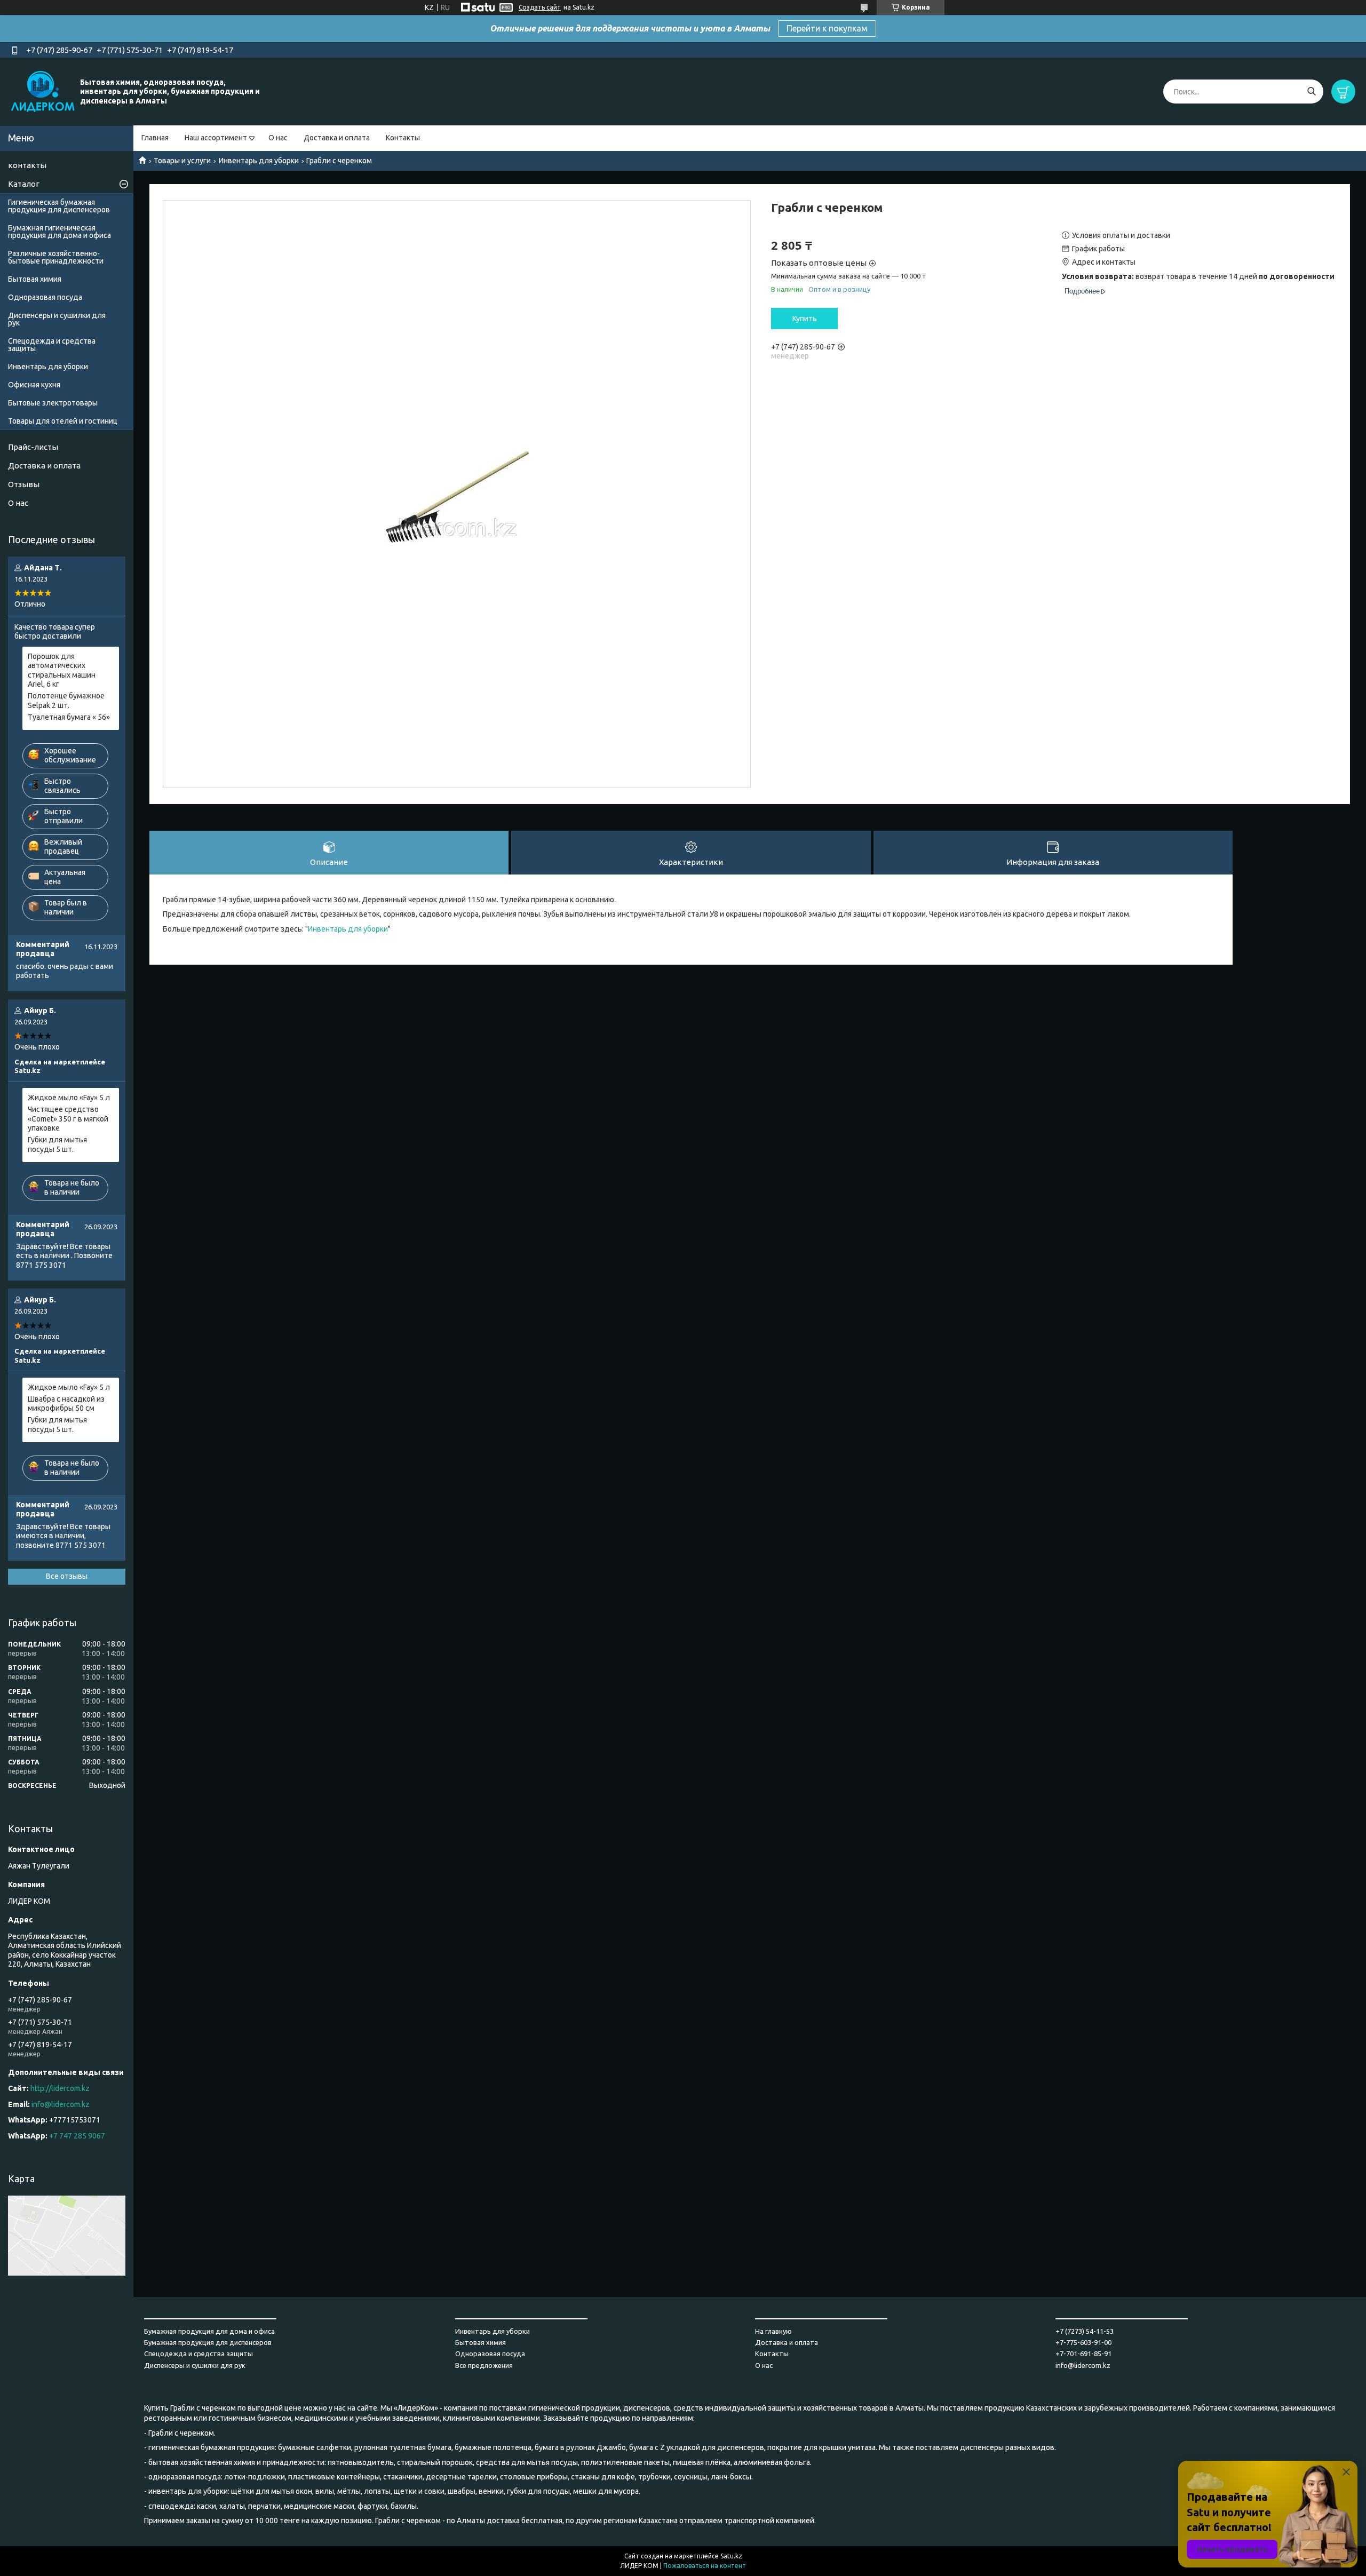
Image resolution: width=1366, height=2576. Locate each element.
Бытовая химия (35, 279)
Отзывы (24, 484)
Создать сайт (540, 7)
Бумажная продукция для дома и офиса (209, 2331)
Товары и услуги (182, 161)
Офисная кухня (34, 385)
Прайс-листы (33, 447)
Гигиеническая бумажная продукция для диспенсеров (59, 206)
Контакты (403, 138)
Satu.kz (731, 2556)
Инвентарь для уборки (259, 161)
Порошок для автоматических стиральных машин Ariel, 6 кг (62, 670)
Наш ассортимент (216, 138)
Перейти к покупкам (827, 28)
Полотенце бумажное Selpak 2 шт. (66, 701)
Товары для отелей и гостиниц (63, 421)
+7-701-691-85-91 (1083, 2354)
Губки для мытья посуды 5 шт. (57, 1144)
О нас (278, 138)
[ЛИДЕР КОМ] (43, 91)
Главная (155, 138)
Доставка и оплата (337, 138)
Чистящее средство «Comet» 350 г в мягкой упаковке (68, 1119)
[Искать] (1311, 92)
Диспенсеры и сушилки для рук (57, 319)
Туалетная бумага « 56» (69, 717)
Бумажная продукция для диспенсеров (208, 2342)
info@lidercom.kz (61, 2104)
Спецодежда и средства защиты (52, 345)
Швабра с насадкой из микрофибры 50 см (66, 1404)
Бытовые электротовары (53, 403)
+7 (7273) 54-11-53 (1085, 2331)
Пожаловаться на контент (705, 2566)
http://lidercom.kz (60, 2088)
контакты (27, 165)
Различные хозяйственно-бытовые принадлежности (56, 257)
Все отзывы (67, 1576)
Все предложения (484, 2365)
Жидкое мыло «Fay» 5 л (69, 1098)
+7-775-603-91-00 (1083, 2342)
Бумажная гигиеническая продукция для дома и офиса (59, 232)
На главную (773, 2331)
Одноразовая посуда (45, 297)
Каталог (24, 184)
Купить (805, 319)
